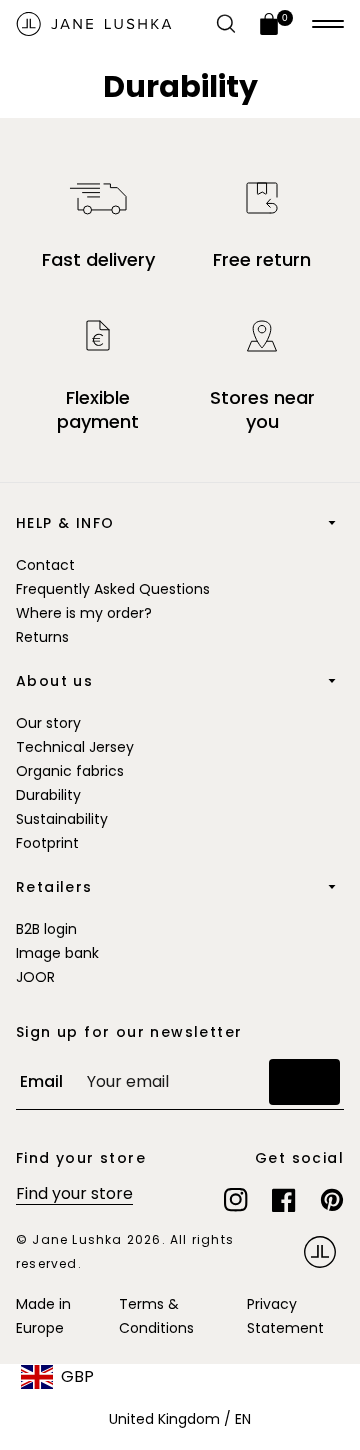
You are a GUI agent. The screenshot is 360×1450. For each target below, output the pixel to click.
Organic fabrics (70, 771)
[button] (328, 24)
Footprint (47, 843)
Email (41, 1081)
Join (304, 1081)
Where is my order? (84, 613)
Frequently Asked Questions (113, 589)
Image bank (57, 953)
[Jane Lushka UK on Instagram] (236, 1200)
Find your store (74, 1193)
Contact (45, 565)
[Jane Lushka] (94, 24)
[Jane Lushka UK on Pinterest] (332, 1200)
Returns (42, 637)
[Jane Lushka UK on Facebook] (284, 1200)
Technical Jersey (75, 747)
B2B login (46, 929)
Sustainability (62, 819)
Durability (48, 795)
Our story (48, 723)
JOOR (35, 977)
